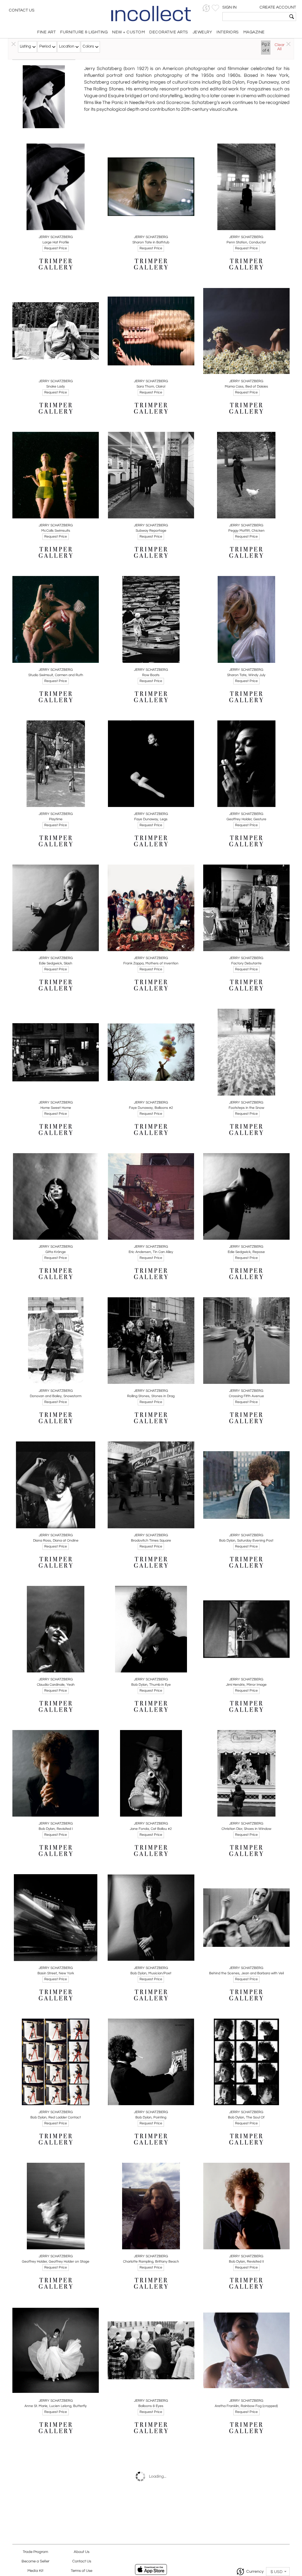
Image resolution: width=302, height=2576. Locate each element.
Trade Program (35, 2552)
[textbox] (255, 17)
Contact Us (22, 10)
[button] (206, 8)
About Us (82, 2552)
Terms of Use (82, 2571)
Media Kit (35, 2571)
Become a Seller (35, 2561)
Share (51, 224)
